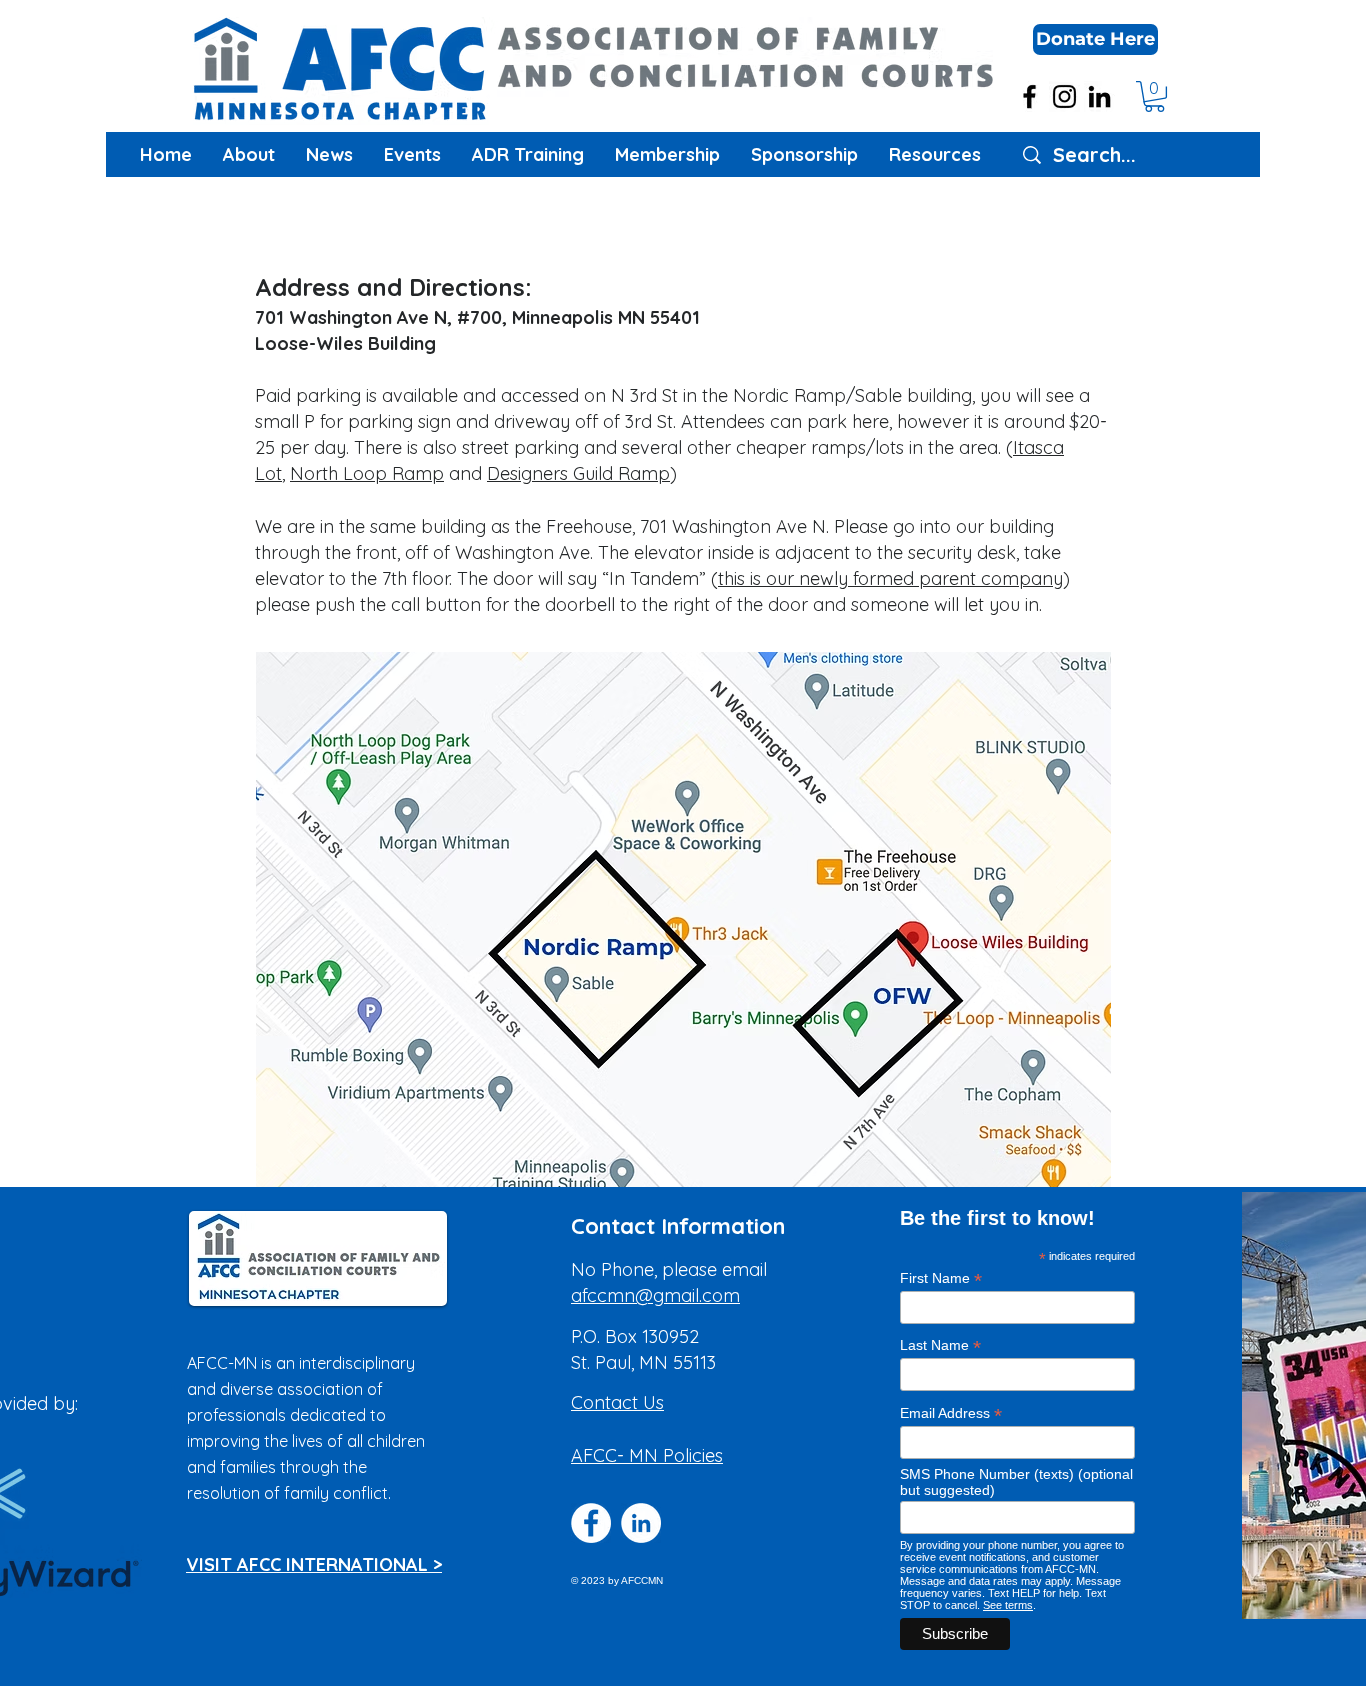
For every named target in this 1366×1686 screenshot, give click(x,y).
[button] (1095, 39)
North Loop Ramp (367, 473)
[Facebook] (1029, 96)
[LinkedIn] (1099, 96)
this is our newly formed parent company (890, 578)
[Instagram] (1064, 96)
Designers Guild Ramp (578, 473)
